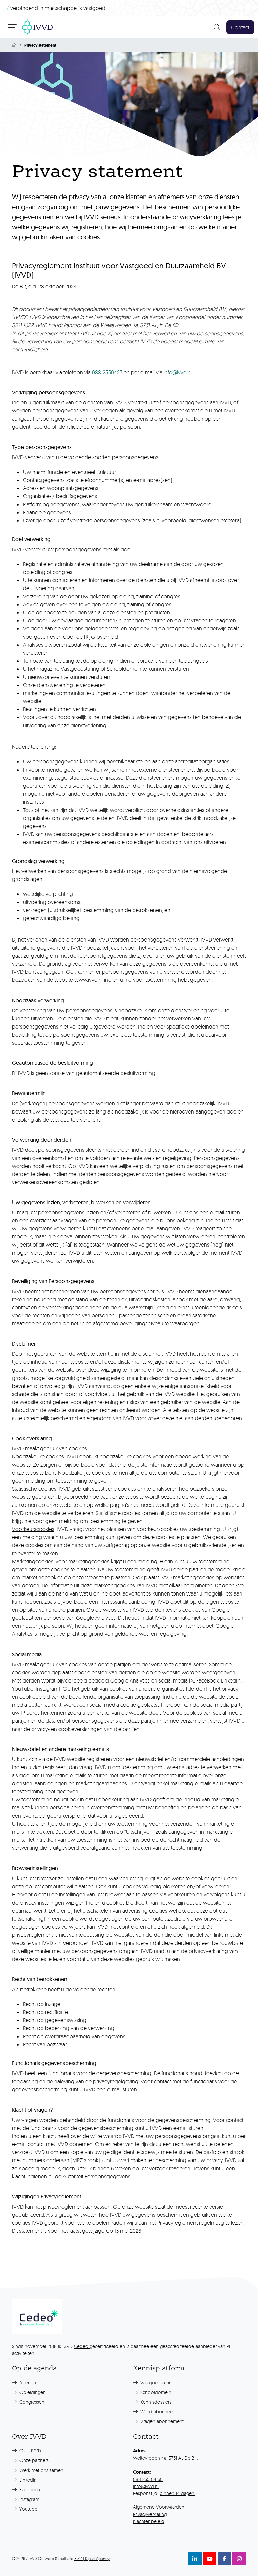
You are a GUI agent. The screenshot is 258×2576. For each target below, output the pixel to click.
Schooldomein (155, 2392)
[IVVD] (37, 26)
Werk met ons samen (41, 2470)
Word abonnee (156, 2412)
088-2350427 (107, 372)
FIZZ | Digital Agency (92, 2558)
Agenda (27, 2382)
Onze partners (33, 2460)
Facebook (29, 2490)
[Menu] (13, 27)
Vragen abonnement (161, 2421)
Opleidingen (32, 2392)
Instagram (29, 2499)
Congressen (31, 2402)
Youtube (28, 2509)
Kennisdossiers (155, 2402)
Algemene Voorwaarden (159, 2507)
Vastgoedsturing (157, 2382)
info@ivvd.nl (178, 372)
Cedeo (82, 2346)
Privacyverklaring (150, 2514)
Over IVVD (30, 2451)
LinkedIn (27, 2480)
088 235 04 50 (148, 2479)
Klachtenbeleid (149, 2521)
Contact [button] (240, 27)
